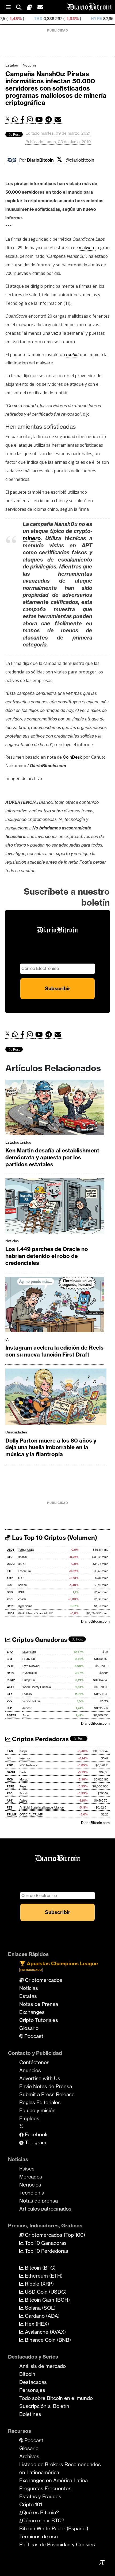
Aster (26, 1715)
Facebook (36, 2134)
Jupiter (27, 1708)
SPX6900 (29, 1659)
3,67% (87, 19)
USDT (11, 1550)
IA (7, 1339)
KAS (10, 1751)
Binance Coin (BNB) (47, 2340)
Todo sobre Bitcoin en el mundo (56, 2398)
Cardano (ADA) (42, 2316)
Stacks (27, 1694)
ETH (10, 1571)
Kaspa (24, 1751)
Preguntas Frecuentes (45, 2488)
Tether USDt (26, 1550)
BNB (10, 1592)
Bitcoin (22, 1557)
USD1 (10, 1613)
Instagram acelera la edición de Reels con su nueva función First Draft (54, 1351)
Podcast (33, 2036)
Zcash (22, 1599)
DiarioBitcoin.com (95, 1621)
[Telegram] (50, 120)
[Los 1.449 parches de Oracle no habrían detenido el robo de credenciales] (55, 1207)
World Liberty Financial (37, 1687)
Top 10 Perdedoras (46, 2251)
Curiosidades (16, 1432)
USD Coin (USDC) (45, 2292)
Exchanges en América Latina (53, 2480)
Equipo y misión (37, 2110)
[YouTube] (40, 120)
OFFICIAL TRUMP (31, 1815)
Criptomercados (43, 1980)
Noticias (29, 65)
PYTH (11, 1666)
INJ (9, 1758)
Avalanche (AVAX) (45, 2332)
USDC (11, 1564)
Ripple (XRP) (39, 2284)
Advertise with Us (40, 2078)
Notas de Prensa (39, 2004)
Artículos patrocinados (45, 2209)
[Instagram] (31, 120)
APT (10, 1801)
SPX (9, 1659)
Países (27, 2169)
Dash (23, 1772)
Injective (25, 1758)
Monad (24, 1780)
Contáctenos (34, 2062)
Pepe (23, 1786)
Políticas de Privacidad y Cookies (57, 2544)
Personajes (32, 2390)
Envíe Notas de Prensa (46, 2086)
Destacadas (33, 2382)
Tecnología (32, 2193)
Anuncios (30, 2070)
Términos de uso (39, 2536)
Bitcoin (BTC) (40, 2268)
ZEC (10, 1599)
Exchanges (32, 2012)
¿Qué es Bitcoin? (39, 2512)
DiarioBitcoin (40, 160)
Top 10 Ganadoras (45, 2243)
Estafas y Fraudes (40, 2496)
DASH (11, 1772)
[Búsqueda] (21, 7)
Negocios (30, 2185)
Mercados (31, 2177)
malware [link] (87, 248)
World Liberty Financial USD (36, 1613)
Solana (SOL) (40, 2308)
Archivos (29, 2456)
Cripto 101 (31, 2504)
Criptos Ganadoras (39, 1640)
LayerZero (29, 1652)
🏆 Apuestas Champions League (59, 1966)
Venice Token (31, 1701)
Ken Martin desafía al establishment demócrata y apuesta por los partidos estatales (52, 1157)
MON (10, 1780)
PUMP (11, 1680)
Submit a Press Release (47, 2094)
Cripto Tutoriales (39, 2020)
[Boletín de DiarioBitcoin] (59, 120)
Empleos (29, 2118)
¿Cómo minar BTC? (42, 2520)
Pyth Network (31, 1666)
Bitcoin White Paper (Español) (54, 2528)
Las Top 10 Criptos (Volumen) (54, 1538)
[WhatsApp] (16, 120)
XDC (10, 1765)
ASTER (11, 1715)
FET (9, 1808)
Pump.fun (29, 1680)
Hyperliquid (25, 1606)
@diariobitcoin (80, 160)
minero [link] (32, 538)
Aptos (23, 1801)
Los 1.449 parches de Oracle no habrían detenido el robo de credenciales (47, 1256)
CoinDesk (72, 757)
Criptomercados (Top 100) (54, 2235)
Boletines (30, 2414)
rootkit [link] (72, 354)
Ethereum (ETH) (43, 2276)
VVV (9, 1701)
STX (10, 1694)
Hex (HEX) (36, 2324)
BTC (10, 1557)
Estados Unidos (18, 1142)
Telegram (35, 2142)
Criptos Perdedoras (40, 1739)
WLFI (10, 1687)
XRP (10, 1578)
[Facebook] (24, 120)
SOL (9, 1585)
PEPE (10, 1786)
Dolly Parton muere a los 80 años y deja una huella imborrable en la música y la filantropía (51, 1447)
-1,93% (36, 19)
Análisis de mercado (43, 2366)
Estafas (12, 65)
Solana (22, 1585)
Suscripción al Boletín (44, 2406)
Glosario (29, 2028)
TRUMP (12, 1815)
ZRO (10, 1652)
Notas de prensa (39, 2201)
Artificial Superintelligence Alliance (42, 1808)
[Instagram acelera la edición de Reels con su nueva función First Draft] (55, 1306)
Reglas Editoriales (40, 2102)
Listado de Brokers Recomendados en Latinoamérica (60, 2468)
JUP (9, 1708)
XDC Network (28, 1765)
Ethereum (24, 1571)
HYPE (60, 19)
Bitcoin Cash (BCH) (47, 2300)
